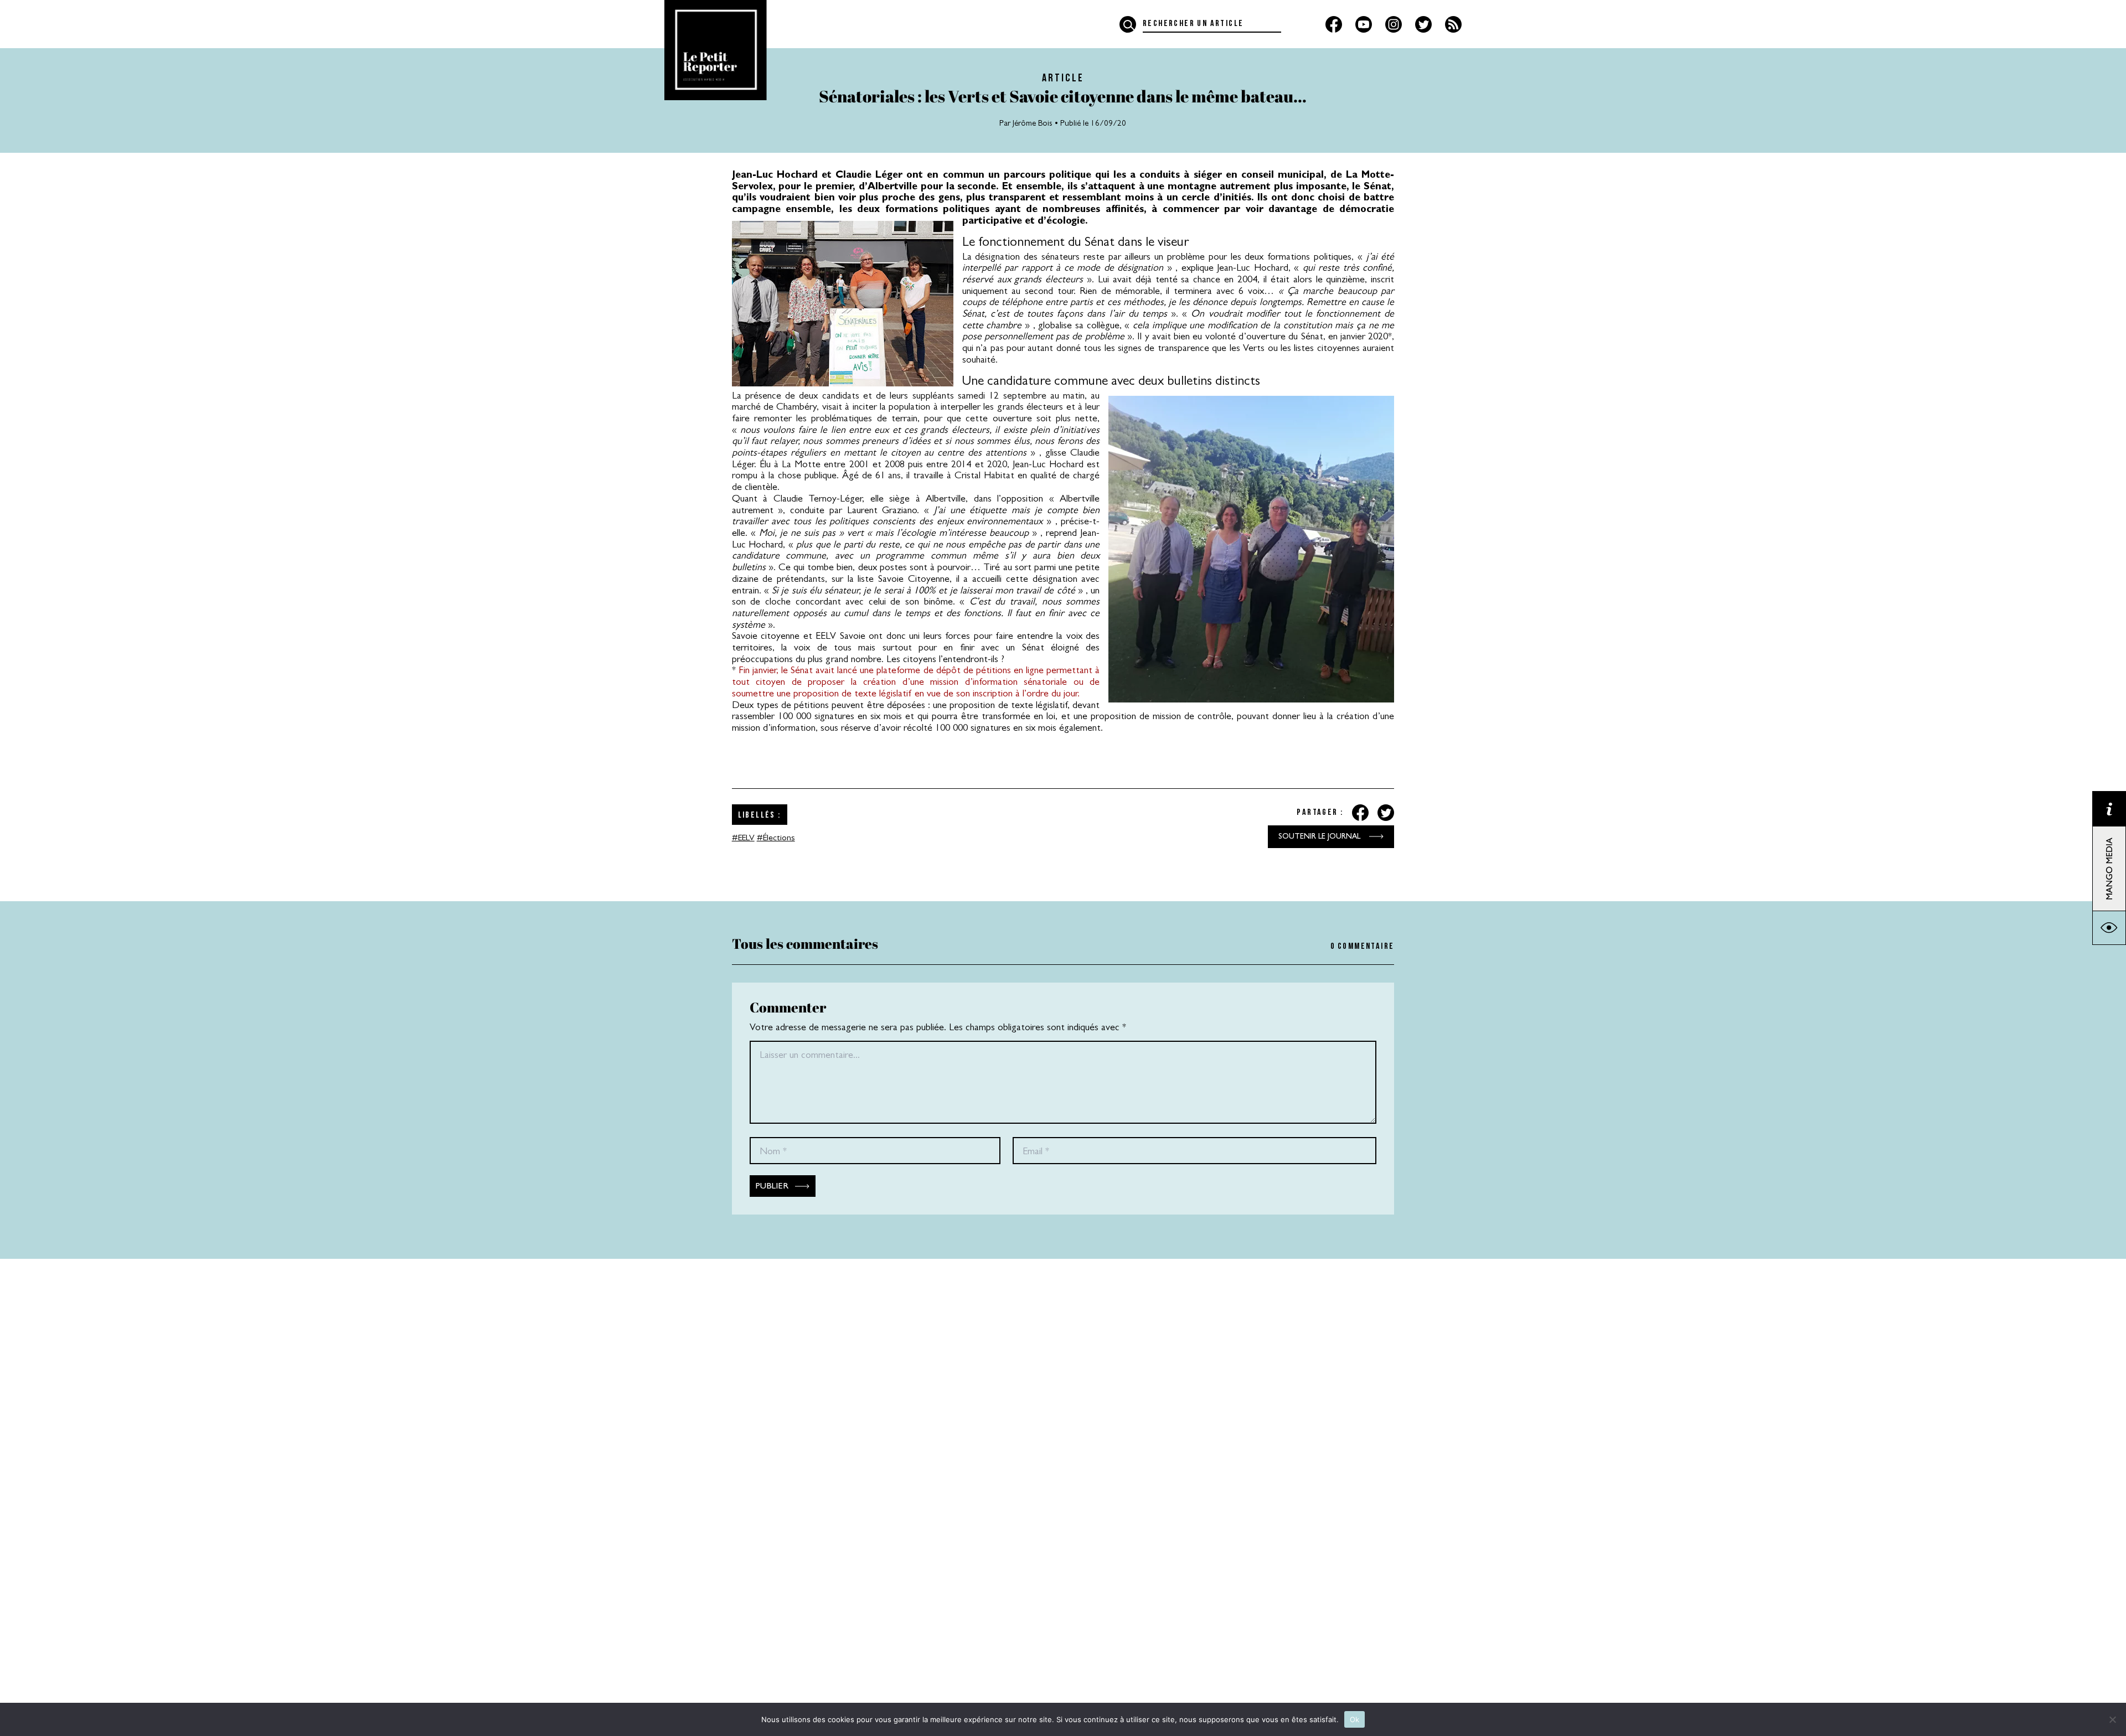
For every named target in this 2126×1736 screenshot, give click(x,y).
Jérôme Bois (1033, 124)
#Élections (776, 839)
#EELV (743, 839)
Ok (1355, 1719)
